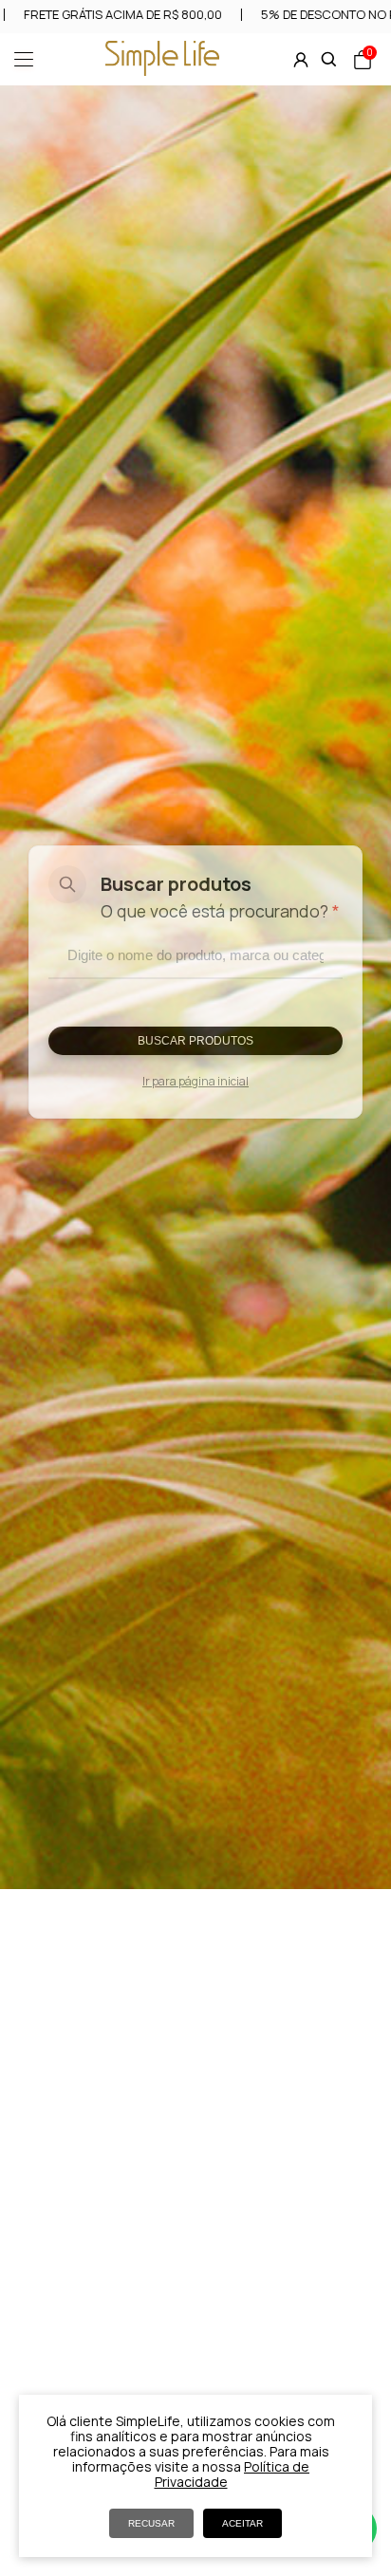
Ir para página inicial (195, 1081)
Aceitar (242, 2523)
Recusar (151, 2523)
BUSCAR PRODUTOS (195, 1041)
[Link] (162, 70)
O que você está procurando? (220, 911)
